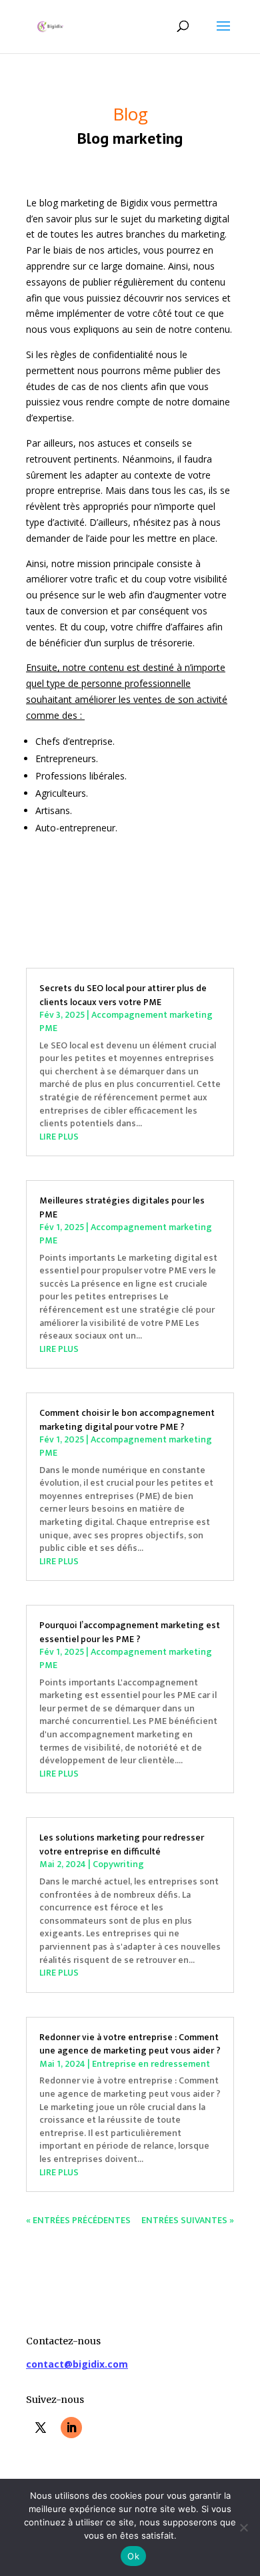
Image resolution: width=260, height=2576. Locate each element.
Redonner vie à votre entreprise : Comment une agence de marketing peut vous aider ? (130, 2044)
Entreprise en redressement (151, 2064)
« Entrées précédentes (78, 2220)
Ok (133, 2556)
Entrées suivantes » (188, 2220)
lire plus (59, 1137)
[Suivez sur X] (41, 2428)
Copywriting (118, 1864)
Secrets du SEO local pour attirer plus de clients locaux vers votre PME (123, 995)
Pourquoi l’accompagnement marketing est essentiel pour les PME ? (130, 1632)
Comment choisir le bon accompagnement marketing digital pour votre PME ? (127, 1420)
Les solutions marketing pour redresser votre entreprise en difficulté (122, 1844)
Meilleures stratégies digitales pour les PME (122, 1207)
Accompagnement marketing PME (126, 1021)
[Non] (243, 2527)
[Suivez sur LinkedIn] (71, 2428)
